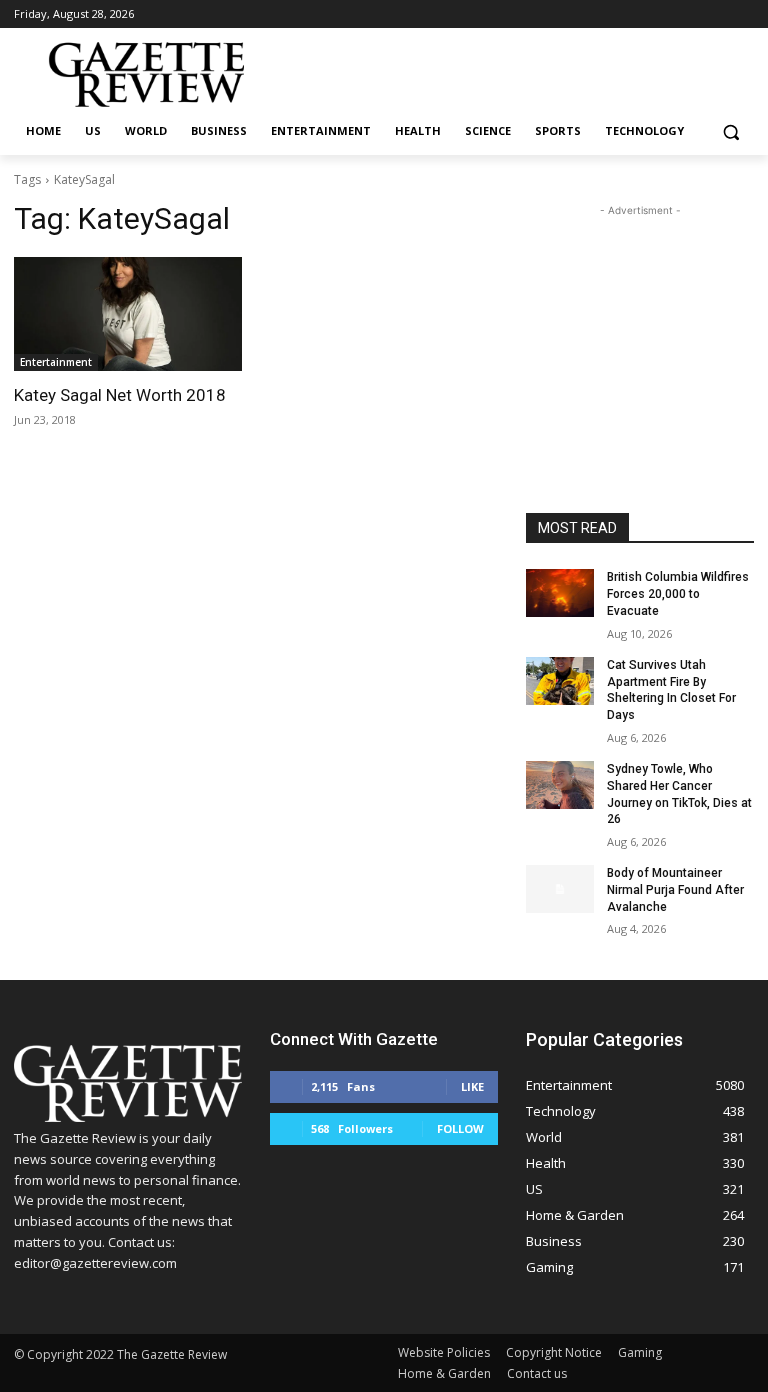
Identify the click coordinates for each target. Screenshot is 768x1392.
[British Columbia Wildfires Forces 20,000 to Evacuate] (560, 593)
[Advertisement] (640, 321)
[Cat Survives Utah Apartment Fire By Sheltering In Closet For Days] (560, 681)
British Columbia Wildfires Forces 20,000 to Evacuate (678, 594)
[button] (730, 131)
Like (472, 1086)
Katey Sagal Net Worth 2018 (120, 395)
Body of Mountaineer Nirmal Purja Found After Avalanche (675, 890)
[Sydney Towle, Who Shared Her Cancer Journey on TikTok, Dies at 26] (560, 785)
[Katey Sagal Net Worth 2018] (128, 314)
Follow (460, 1128)
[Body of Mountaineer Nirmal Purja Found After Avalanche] (560, 889)
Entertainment (56, 362)
